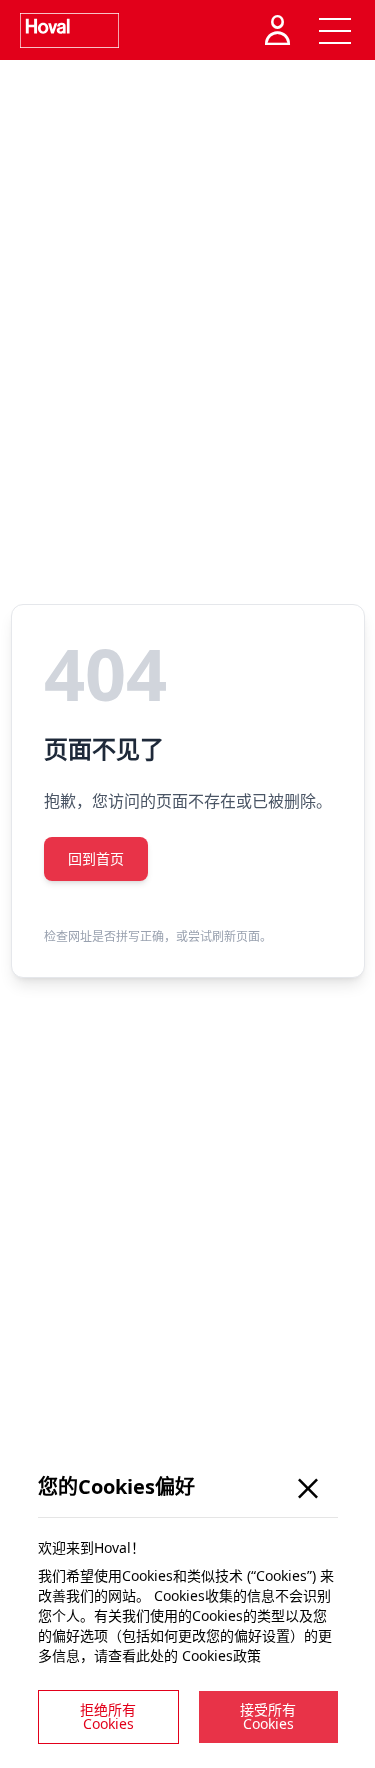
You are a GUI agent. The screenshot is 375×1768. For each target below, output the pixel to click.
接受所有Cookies (268, 1716)
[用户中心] (280, 30)
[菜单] (335, 30)
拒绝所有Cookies (108, 1716)
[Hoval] (69, 30)
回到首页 (96, 858)
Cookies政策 (221, 1655)
